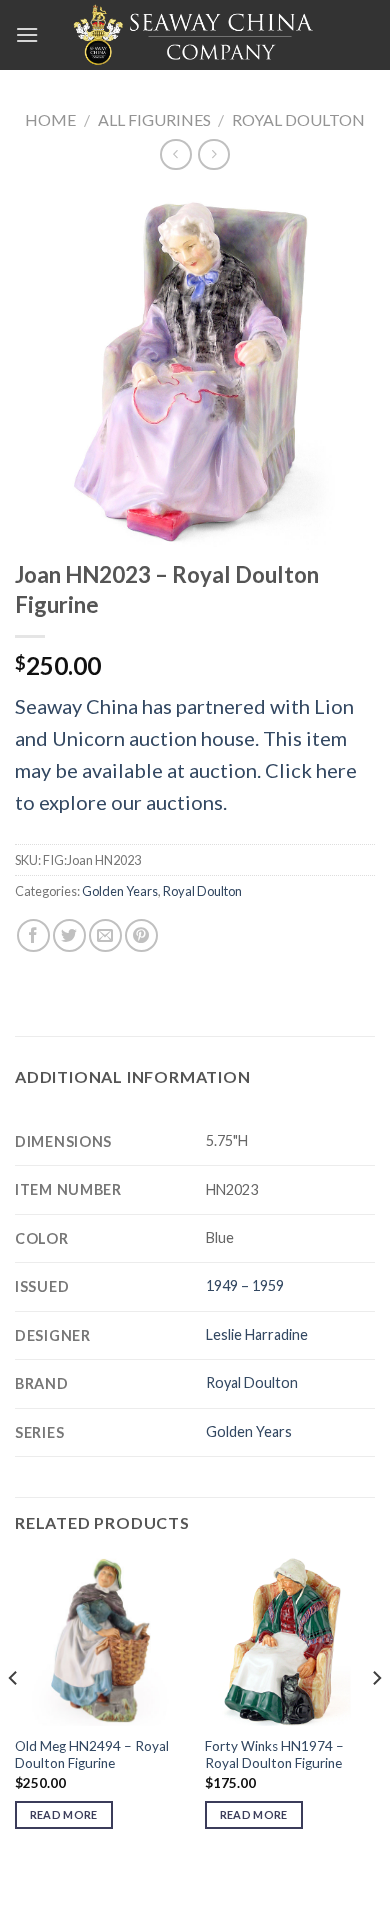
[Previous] (14, 1718)
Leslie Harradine (257, 1334)
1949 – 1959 (245, 1285)
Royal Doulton (298, 119)
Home (50, 119)
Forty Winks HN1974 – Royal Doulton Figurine (274, 1755)
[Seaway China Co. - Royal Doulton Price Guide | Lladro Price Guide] (195, 35)
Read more (64, 1814)
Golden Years (120, 891)
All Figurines (154, 119)
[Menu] (27, 34)
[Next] (376, 1718)
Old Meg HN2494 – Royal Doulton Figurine (92, 1755)
